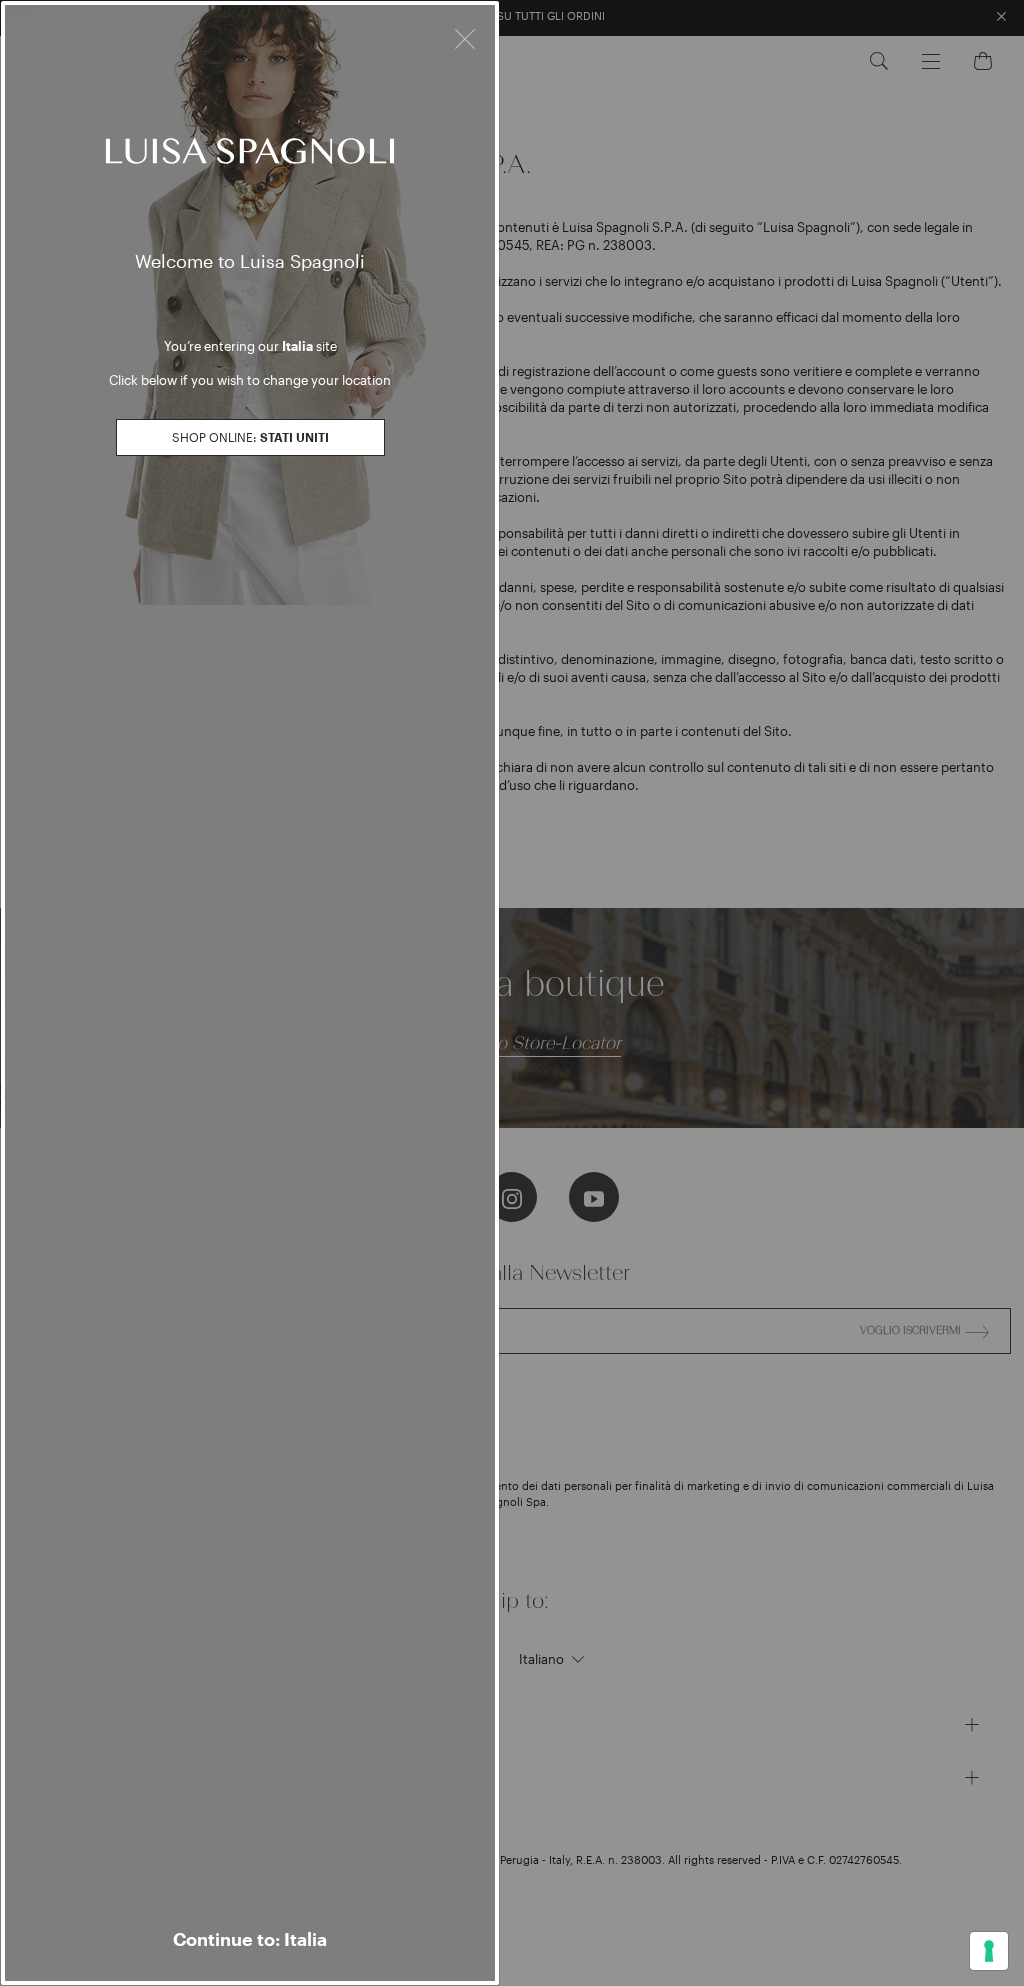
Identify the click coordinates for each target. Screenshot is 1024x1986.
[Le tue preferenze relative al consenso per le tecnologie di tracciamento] (989, 1951)
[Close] (465, 36)
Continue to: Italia (250, 1939)
